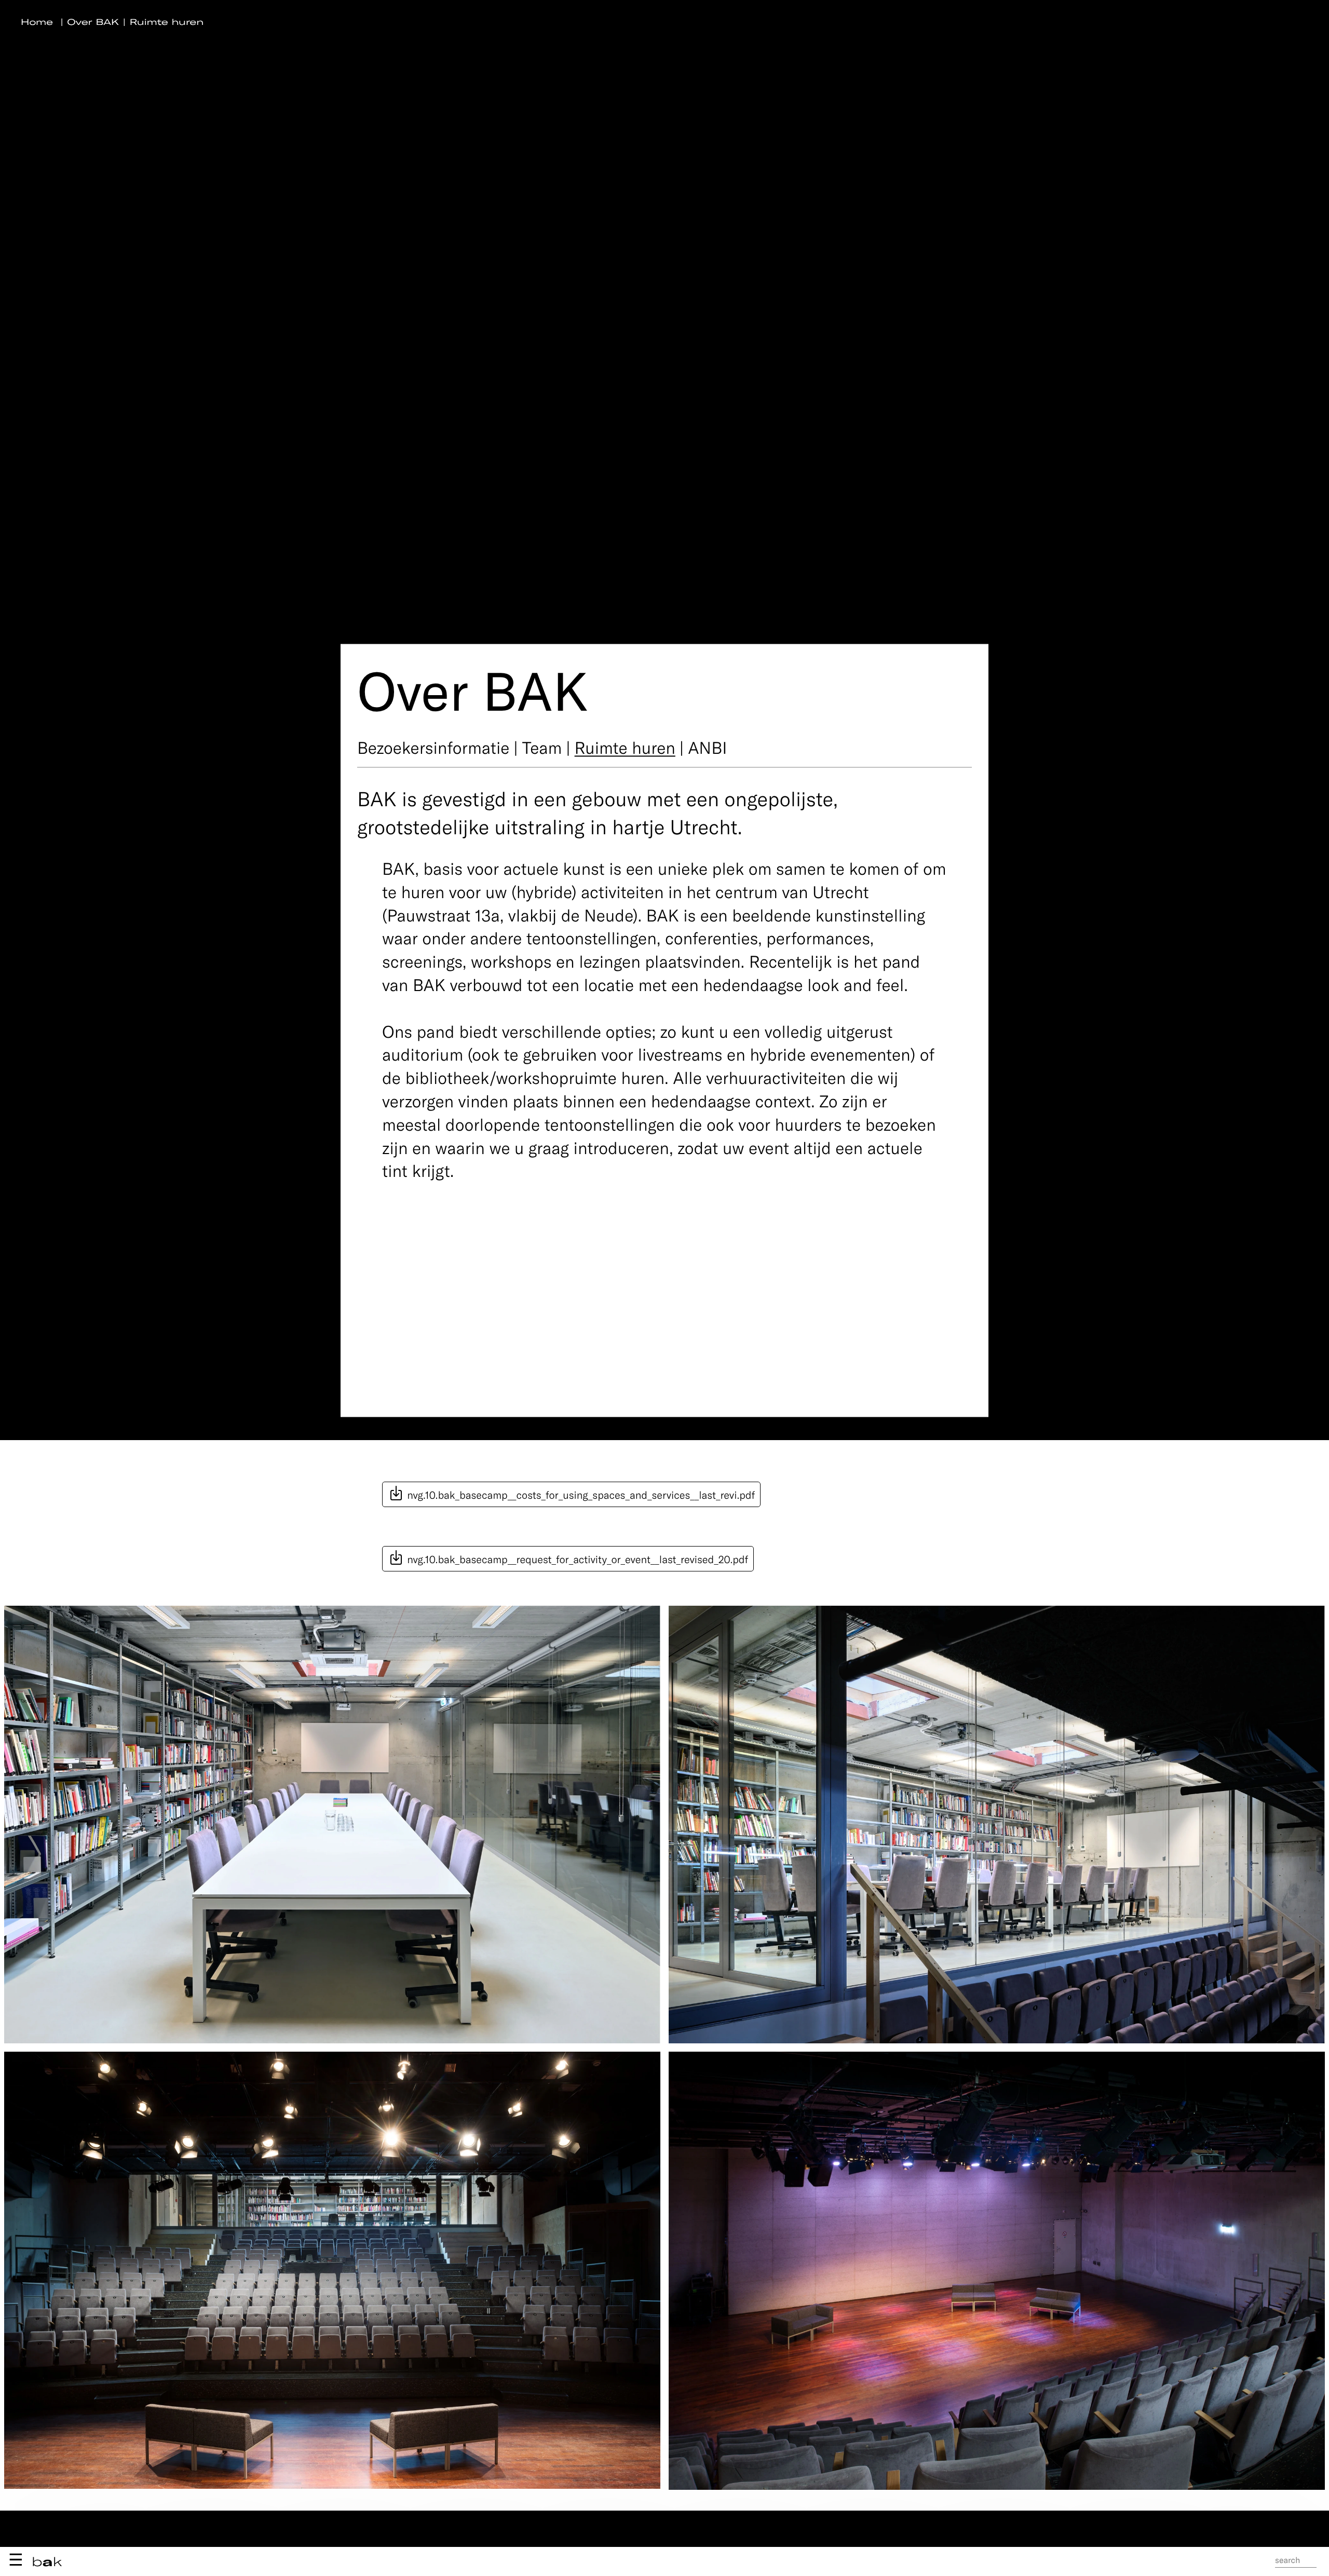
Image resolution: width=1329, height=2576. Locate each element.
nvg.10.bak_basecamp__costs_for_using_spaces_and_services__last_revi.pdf (580, 1495)
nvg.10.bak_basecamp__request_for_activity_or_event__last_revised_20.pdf (576, 1559)
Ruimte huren (167, 22)
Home (37, 22)
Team (542, 747)
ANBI (707, 747)
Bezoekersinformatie (433, 747)
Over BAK (93, 22)
